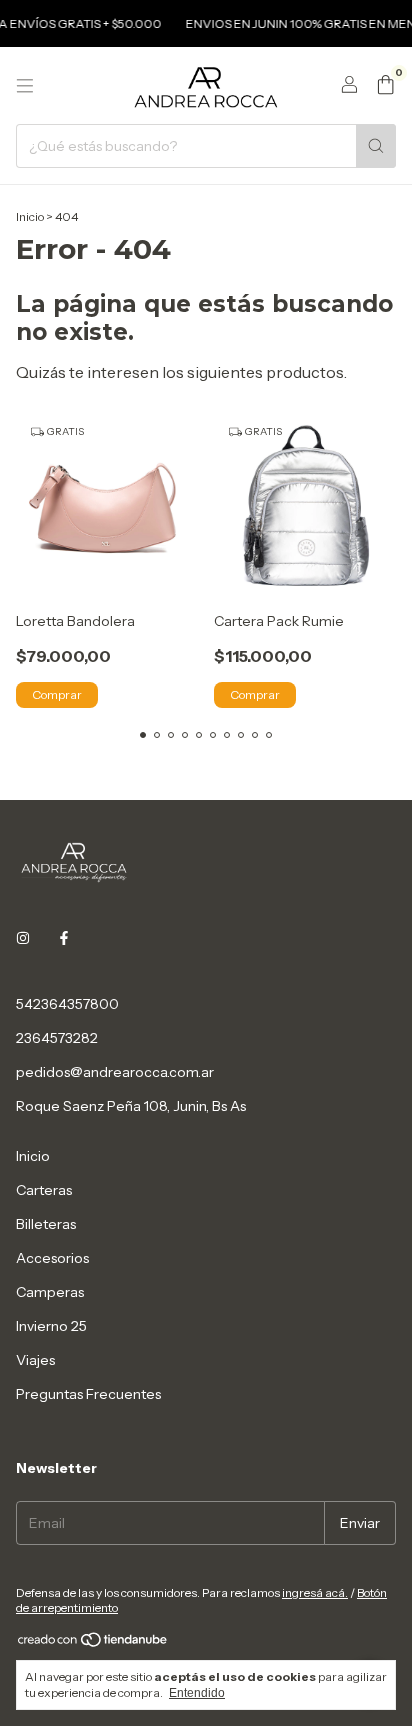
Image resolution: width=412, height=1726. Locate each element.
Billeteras (46, 1224)
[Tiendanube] (93, 1643)
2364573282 (57, 1038)
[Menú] (25, 86)
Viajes (35, 1360)
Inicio (30, 216)
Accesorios (52, 1258)
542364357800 (67, 1004)
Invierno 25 (51, 1326)
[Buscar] (376, 146)
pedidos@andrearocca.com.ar (115, 1072)
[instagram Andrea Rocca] (23, 938)
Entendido (197, 1693)
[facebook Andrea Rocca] (64, 938)
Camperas (50, 1292)
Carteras (44, 1190)
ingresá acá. (315, 1592)
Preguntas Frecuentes (88, 1394)
